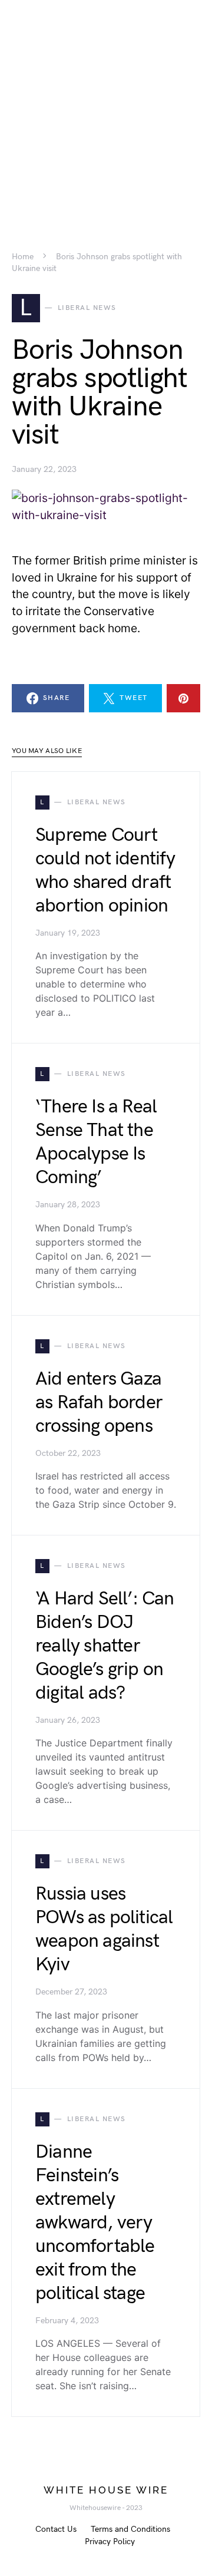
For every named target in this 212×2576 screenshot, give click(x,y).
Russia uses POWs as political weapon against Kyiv (104, 1929)
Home (23, 257)
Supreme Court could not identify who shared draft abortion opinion (105, 871)
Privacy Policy (110, 2542)
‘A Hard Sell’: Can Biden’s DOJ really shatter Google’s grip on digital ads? (105, 1646)
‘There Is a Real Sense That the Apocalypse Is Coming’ (96, 1142)
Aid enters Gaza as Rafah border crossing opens (99, 1403)
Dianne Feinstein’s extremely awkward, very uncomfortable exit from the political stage (95, 2223)
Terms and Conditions (130, 2529)
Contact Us (56, 2529)
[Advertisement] (106, 106)
